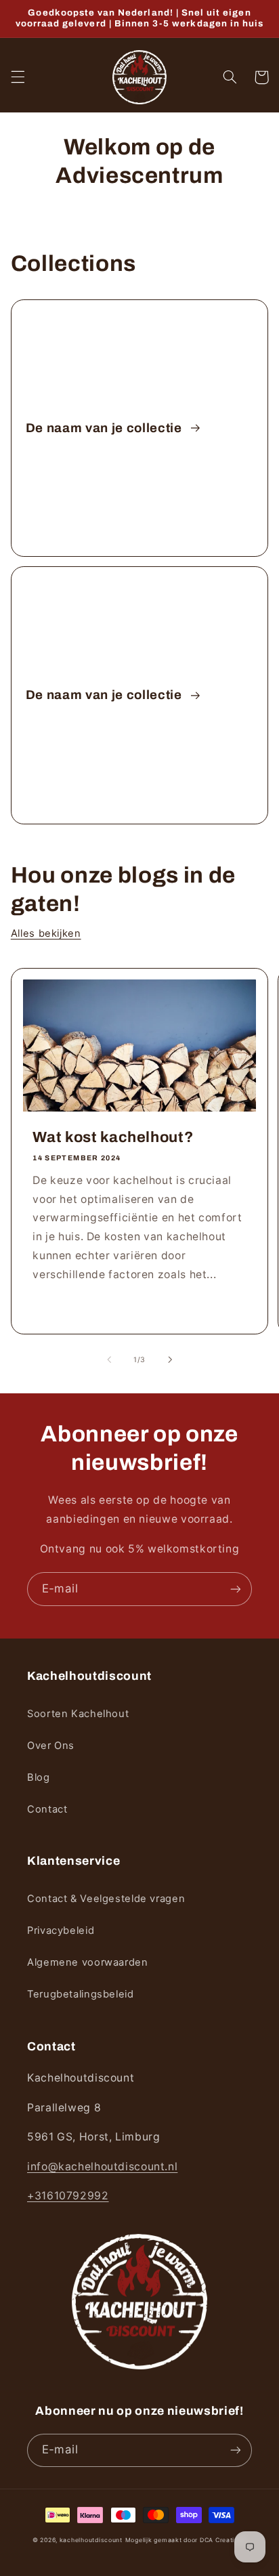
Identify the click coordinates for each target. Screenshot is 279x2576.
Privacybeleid (61, 1930)
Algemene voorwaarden (88, 1962)
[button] (18, 77)
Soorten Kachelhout (78, 1714)
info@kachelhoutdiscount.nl (102, 2167)
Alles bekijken (46, 933)
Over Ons (51, 1746)
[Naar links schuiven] (109, 1360)
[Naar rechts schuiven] (170, 1360)
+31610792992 (68, 2196)
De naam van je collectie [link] (106, 428)
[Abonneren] (236, 1589)
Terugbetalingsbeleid (81, 1994)
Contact (47, 1809)
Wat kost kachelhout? (113, 1137)
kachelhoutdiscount (91, 2540)
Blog (39, 1777)
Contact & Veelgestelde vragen (106, 1899)
